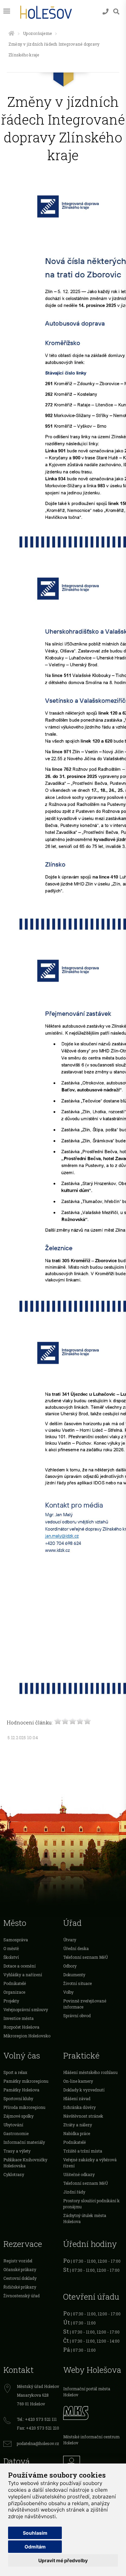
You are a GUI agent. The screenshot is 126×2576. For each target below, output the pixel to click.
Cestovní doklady (20, 2278)
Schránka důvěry (79, 2107)
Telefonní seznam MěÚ (86, 1957)
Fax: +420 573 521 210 (38, 2428)
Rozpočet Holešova (21, 2027)
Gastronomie (16, 2133)
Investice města (18, 2018)
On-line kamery (78, 2081)
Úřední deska (76, 1948)
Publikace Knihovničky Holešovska (25, 2163)
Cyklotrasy (14, 2174)
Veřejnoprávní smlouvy (26, 2009)
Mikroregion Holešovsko (27, 2036)
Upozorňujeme (37, 33)
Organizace (14, 1992)
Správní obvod (77, 2016)
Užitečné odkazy (79, 2174)
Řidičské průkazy (20, 2287)
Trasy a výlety (17, 2151)
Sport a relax (15, 2072)
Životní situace (77, 1983)
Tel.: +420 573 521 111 (37, 2419)
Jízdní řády (74, 2192)
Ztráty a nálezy (78, 2125)
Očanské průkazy (20, 2269)
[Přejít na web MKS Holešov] (93, 2412)
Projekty (11, 2001)
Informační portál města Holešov (87, 2392)
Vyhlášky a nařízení (23, 1975)
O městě (11, 1948)
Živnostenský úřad (22, 2296)
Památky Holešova (21, 2090)
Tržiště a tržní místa (83, 2151)
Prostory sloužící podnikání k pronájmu (91, 2204)
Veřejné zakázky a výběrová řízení (90, 2163)
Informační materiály (24, 2142)
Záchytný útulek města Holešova (85, 2218)
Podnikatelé (15, 1983)
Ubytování (13, 2125)
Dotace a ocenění (19, 1966)
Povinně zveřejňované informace (85, 2004)
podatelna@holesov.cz (38, 2443)
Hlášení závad (77, 2098)
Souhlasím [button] (35, 2533)
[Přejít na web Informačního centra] (93, 2462)
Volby (68, 1992)
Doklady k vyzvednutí (84, 2090)
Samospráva (16, 1940)
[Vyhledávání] (116, 12)
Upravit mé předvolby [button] (63, 2560)
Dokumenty (74, 1975)
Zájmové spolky (18, 2116)
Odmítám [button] (35, 2547)
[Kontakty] (106, 12)
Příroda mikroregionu (24, 2107)
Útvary (70, 1940)
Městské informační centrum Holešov (91, 2440)
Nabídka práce (77, 2133)
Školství (11, 1957)
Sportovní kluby (18, 2098)
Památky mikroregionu (26, 2081)
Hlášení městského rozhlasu (90, 2072)
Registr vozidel (18, 2261)
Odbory (70, 1966)
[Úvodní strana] (11, 33)
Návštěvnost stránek (83, 2116)
